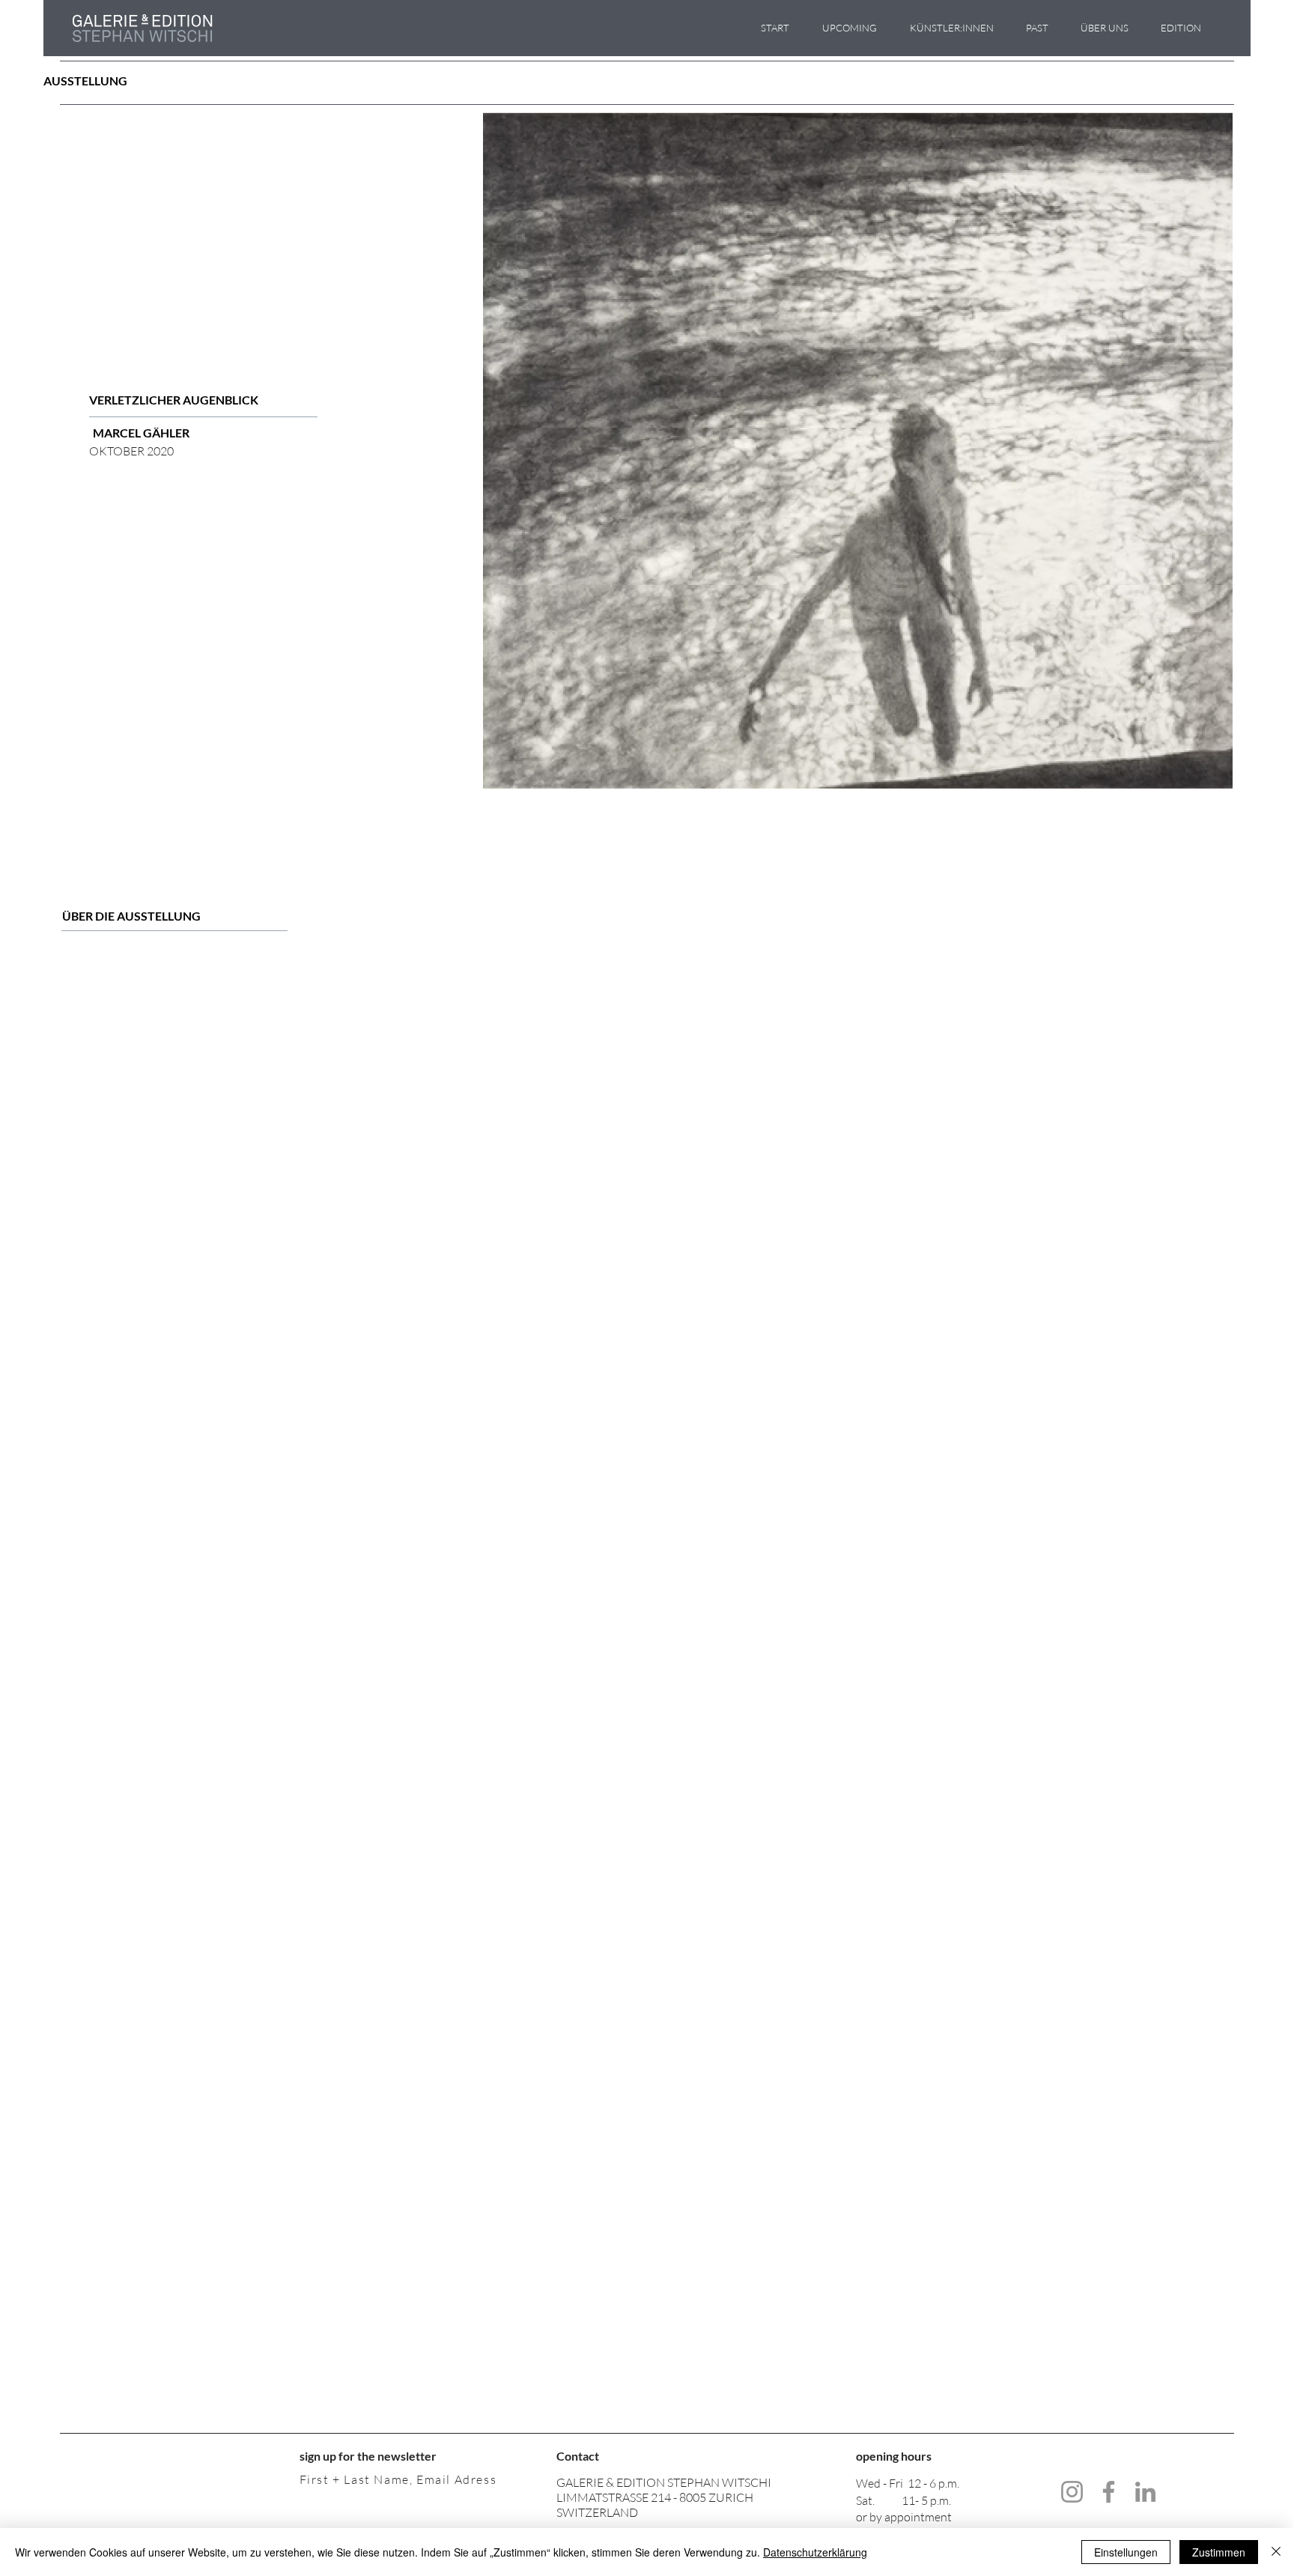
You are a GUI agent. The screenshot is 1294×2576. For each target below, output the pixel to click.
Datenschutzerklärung (815, 2552)
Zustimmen (1219, 2552)
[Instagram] (1072, 2492)
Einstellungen (1126, 2552)
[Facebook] (1109, 2492)
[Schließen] (1276, 2552)
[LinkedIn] (1145, 2492)
